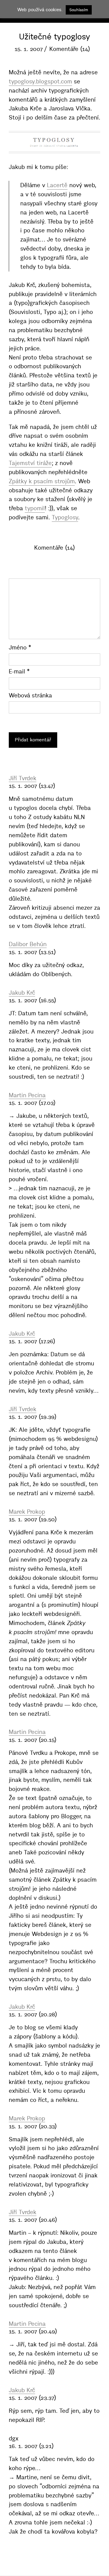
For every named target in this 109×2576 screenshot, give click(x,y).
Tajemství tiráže (30, 463)
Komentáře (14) (70, 49)
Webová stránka (30, 695)
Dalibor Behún (28, 944)
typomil (35, 508)
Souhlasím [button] (79, 10)
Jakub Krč (22, 993)
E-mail (19, 671)
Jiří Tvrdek (23, 778)
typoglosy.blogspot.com (40, 81)
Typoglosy (65, 517)
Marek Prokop (27, 1512)
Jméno (20, 647)
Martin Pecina (27, 1095)
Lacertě (57, 185)
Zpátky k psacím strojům (42, 481)
